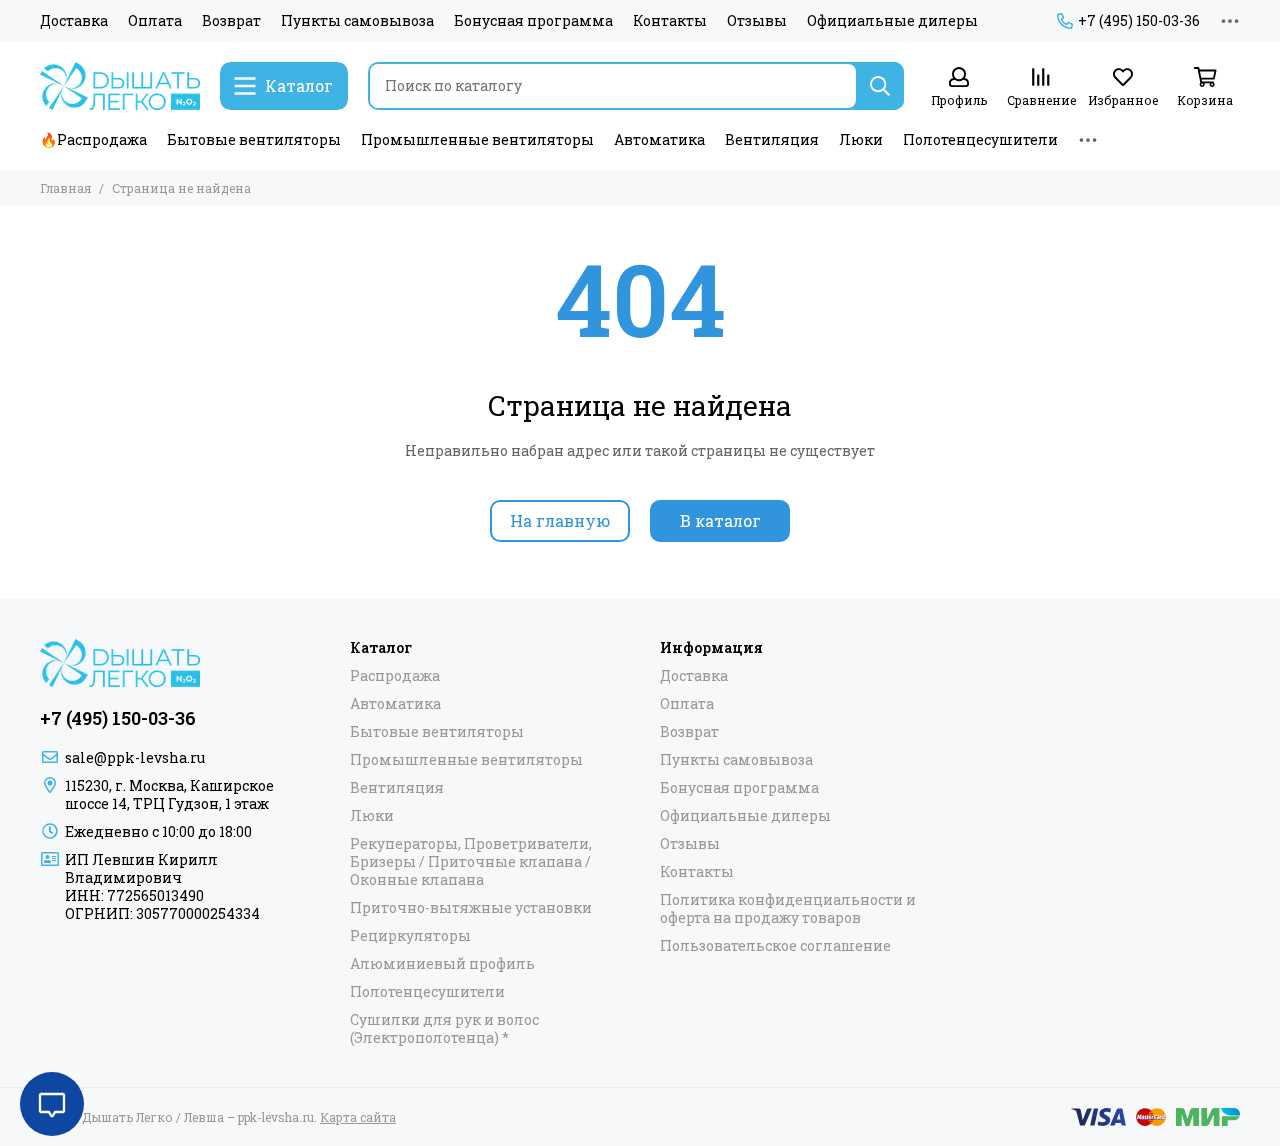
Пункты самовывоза (357, 21)
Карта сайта (358, 1117)
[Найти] (880, 86)
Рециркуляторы (410, 936)
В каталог (720, 520)
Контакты (670, 21)
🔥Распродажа (93, 139)
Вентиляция (772, 139)
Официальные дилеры (892, 21)
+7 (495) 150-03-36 (1139, 21)
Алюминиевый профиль (442, 964)
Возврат (231, 21)
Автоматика (659, 139)
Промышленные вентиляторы (477, 139)
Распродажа (395, 676)
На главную (560, 520)
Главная (65, 188)
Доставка (74, 21)
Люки (861, 139)
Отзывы (757, 21)
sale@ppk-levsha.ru (135, 757)
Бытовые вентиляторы (254, 139)
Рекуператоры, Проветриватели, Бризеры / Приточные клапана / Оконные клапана (471, 862)
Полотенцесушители (980, 139)
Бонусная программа (533, 21)
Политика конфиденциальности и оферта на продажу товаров (788, 909)
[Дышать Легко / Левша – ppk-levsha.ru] (120, 86)
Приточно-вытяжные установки (471, 908)
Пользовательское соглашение (775, 946)
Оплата (155, 21)
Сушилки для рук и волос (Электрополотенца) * (444, 1029)
